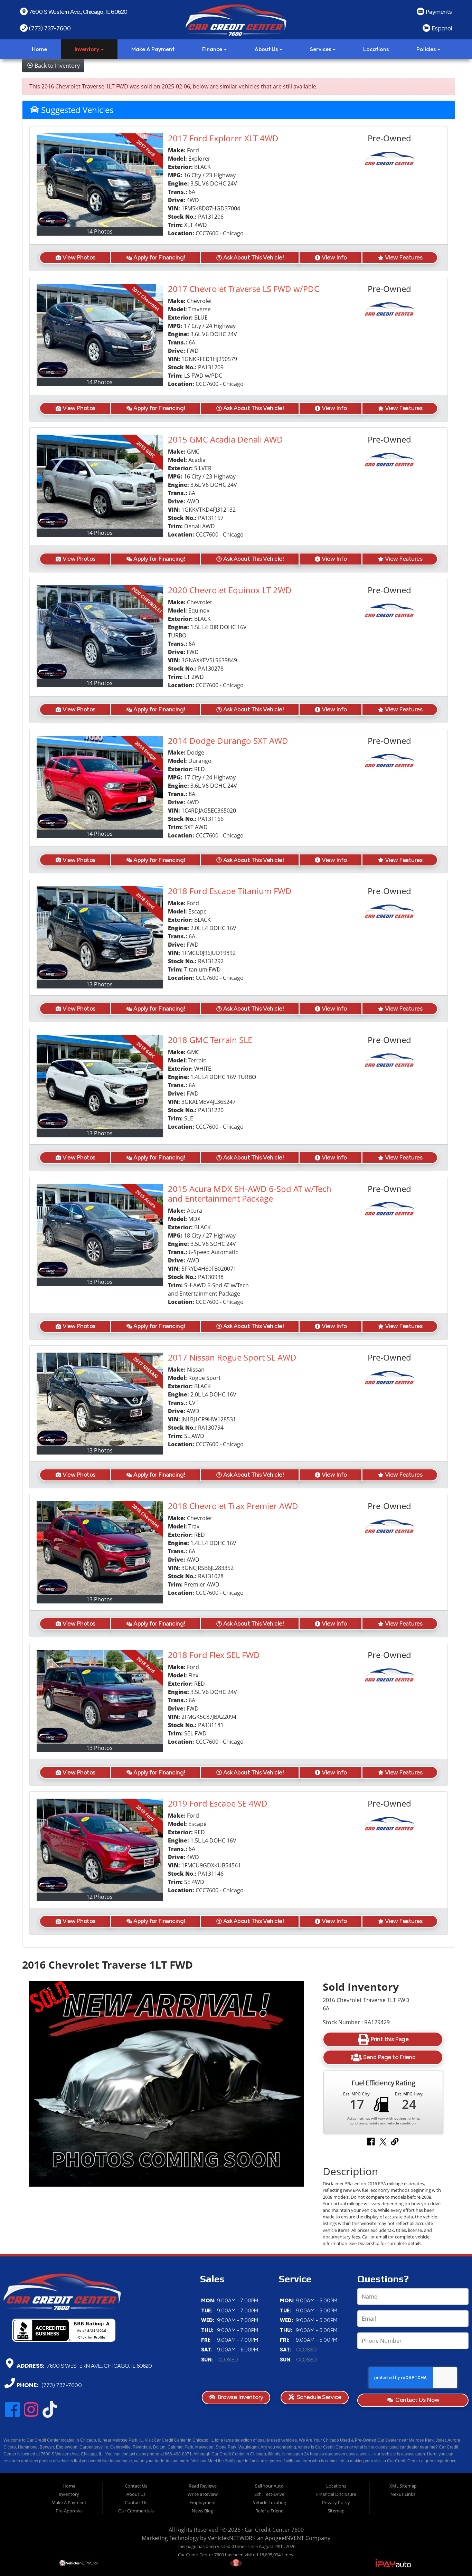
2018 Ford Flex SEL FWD (214, 1655)
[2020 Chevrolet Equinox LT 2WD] (100, 632)
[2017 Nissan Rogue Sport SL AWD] (100, 1399)
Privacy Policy (336, 2502)
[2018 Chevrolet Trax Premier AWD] (100, 1548)
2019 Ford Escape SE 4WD (218, 1803)
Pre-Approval (69, 2511)
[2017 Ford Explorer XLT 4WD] (100, 180)
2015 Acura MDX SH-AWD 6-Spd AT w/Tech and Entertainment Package (250, 1194)
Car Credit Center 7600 (274, 2530)
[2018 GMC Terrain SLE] (100, 1082)
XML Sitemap (403, 2486)
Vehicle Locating (270, 2502)
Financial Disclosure (336, 2494)
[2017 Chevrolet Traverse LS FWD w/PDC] (100, 331)
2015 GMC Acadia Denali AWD (225, 439)
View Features (404, 257)
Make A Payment (153, 49)
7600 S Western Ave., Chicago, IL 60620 (99, 2365)
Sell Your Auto (269, 2486)
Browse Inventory (240, 2397)
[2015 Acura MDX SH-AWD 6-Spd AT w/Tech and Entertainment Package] (100, 1231)
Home (39, 49)
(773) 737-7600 (61, 2385)
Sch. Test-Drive (269, 2494)
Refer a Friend (270, 2511)
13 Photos (100, 984)
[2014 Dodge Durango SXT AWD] (100, 783)
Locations (376, 49)
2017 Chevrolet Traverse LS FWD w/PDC (244, 289)
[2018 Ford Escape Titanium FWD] (100, 933)
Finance (213, 49)
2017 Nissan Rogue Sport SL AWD (232, 1357)
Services (321, 49)
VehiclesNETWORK (232, 2538)
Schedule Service (318, 2397)
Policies (427, 49)
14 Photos (100, 231)
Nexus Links (403, 2494)
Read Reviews (203, 2486)
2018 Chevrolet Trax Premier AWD (233, 1506)
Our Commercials (136, 2511)
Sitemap (336, 2511)
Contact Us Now (417, 2400)
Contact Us (136, 2486)
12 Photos (100, 1897)
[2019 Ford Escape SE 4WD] (100, 1846)
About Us (267, 49)
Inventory (87, 49)
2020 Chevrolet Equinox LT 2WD (230, 590)
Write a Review (203, 2494)
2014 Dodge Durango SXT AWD (228, 741)
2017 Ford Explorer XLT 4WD (223, 138)
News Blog (202, 2511)
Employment (203, 2502)
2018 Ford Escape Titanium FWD (230, 891)
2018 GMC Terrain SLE (210, 1040)
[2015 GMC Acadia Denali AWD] (100, 482)
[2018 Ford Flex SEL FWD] (100, 1697)
